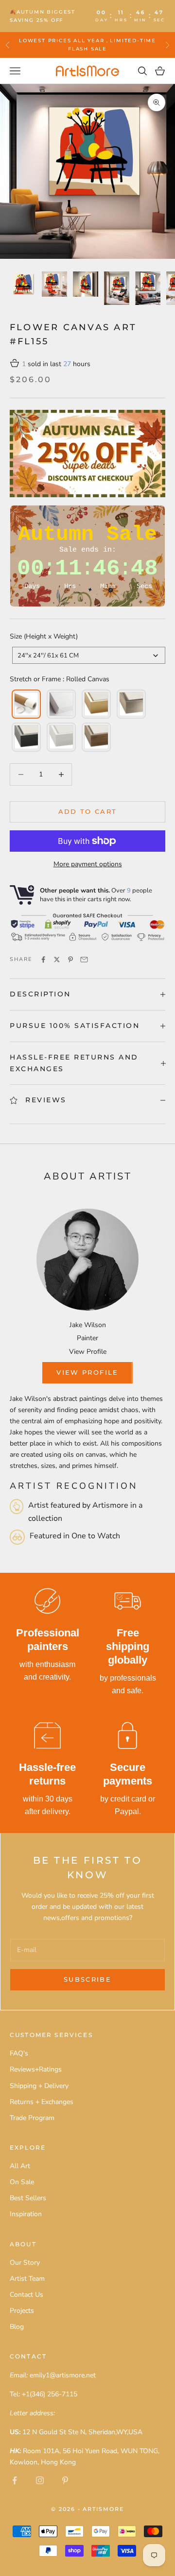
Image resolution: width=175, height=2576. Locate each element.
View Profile (88, 1352)
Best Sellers (28, 2198)
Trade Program (32, 2118)
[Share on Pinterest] (70, 960)
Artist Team (27, 2279)
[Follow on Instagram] (40, 2480)
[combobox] (89, 655)
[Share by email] (84, 960)
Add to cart (88, 811)
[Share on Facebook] (43, 960)
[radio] (25, 704)
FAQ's (19, 2053)
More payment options (88, 864)
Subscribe (87, 1979)
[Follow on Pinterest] (65, 2480)
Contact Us (26, 2295)
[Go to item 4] (117, 288)
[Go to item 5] (148, 288)
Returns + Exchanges (42, 2102)
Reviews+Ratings (36, 2069)
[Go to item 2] (54, 284)
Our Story (25, 2263)
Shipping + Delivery (39, 2086)
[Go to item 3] (86, 284)
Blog (17, 2327)
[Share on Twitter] (57, 960)
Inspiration (26, 2214)
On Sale (22, 2182)
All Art (20, 2166)
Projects (22, 2311)
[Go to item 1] (23, 284)
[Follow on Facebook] (15, 2480)
